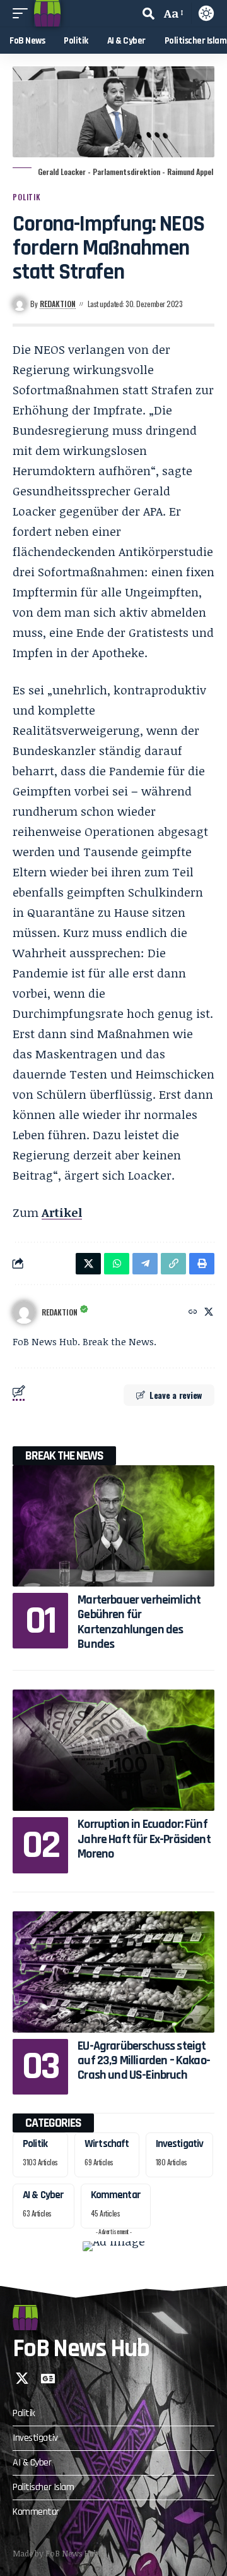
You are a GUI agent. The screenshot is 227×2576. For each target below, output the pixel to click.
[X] (209, 1312)
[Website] (193, 1312)
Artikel (62, 1212)
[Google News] (48, 2378)
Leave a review (176, 1395)
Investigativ (180, 2144)
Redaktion (58, 304)
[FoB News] (47, 13)
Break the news (64, 1456)
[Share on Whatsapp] (117, 1264)
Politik (27, 197)
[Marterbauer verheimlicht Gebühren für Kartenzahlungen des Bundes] (113, 1526)
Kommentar (116, 2195)
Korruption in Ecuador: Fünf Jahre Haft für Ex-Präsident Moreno (144, 1839)
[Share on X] (88, 1264)
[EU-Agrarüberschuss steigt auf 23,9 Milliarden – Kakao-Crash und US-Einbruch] (113, 1972)
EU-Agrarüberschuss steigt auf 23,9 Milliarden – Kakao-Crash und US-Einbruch (144, 2061)
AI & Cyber (44, 2195)
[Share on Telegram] (145, 1264)
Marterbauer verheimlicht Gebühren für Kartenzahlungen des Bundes (139, 1622)
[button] (23, 13)
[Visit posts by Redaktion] (24, 1312)
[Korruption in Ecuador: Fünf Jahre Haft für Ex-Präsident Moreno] (113, 1750)
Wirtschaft (107, 2144)
